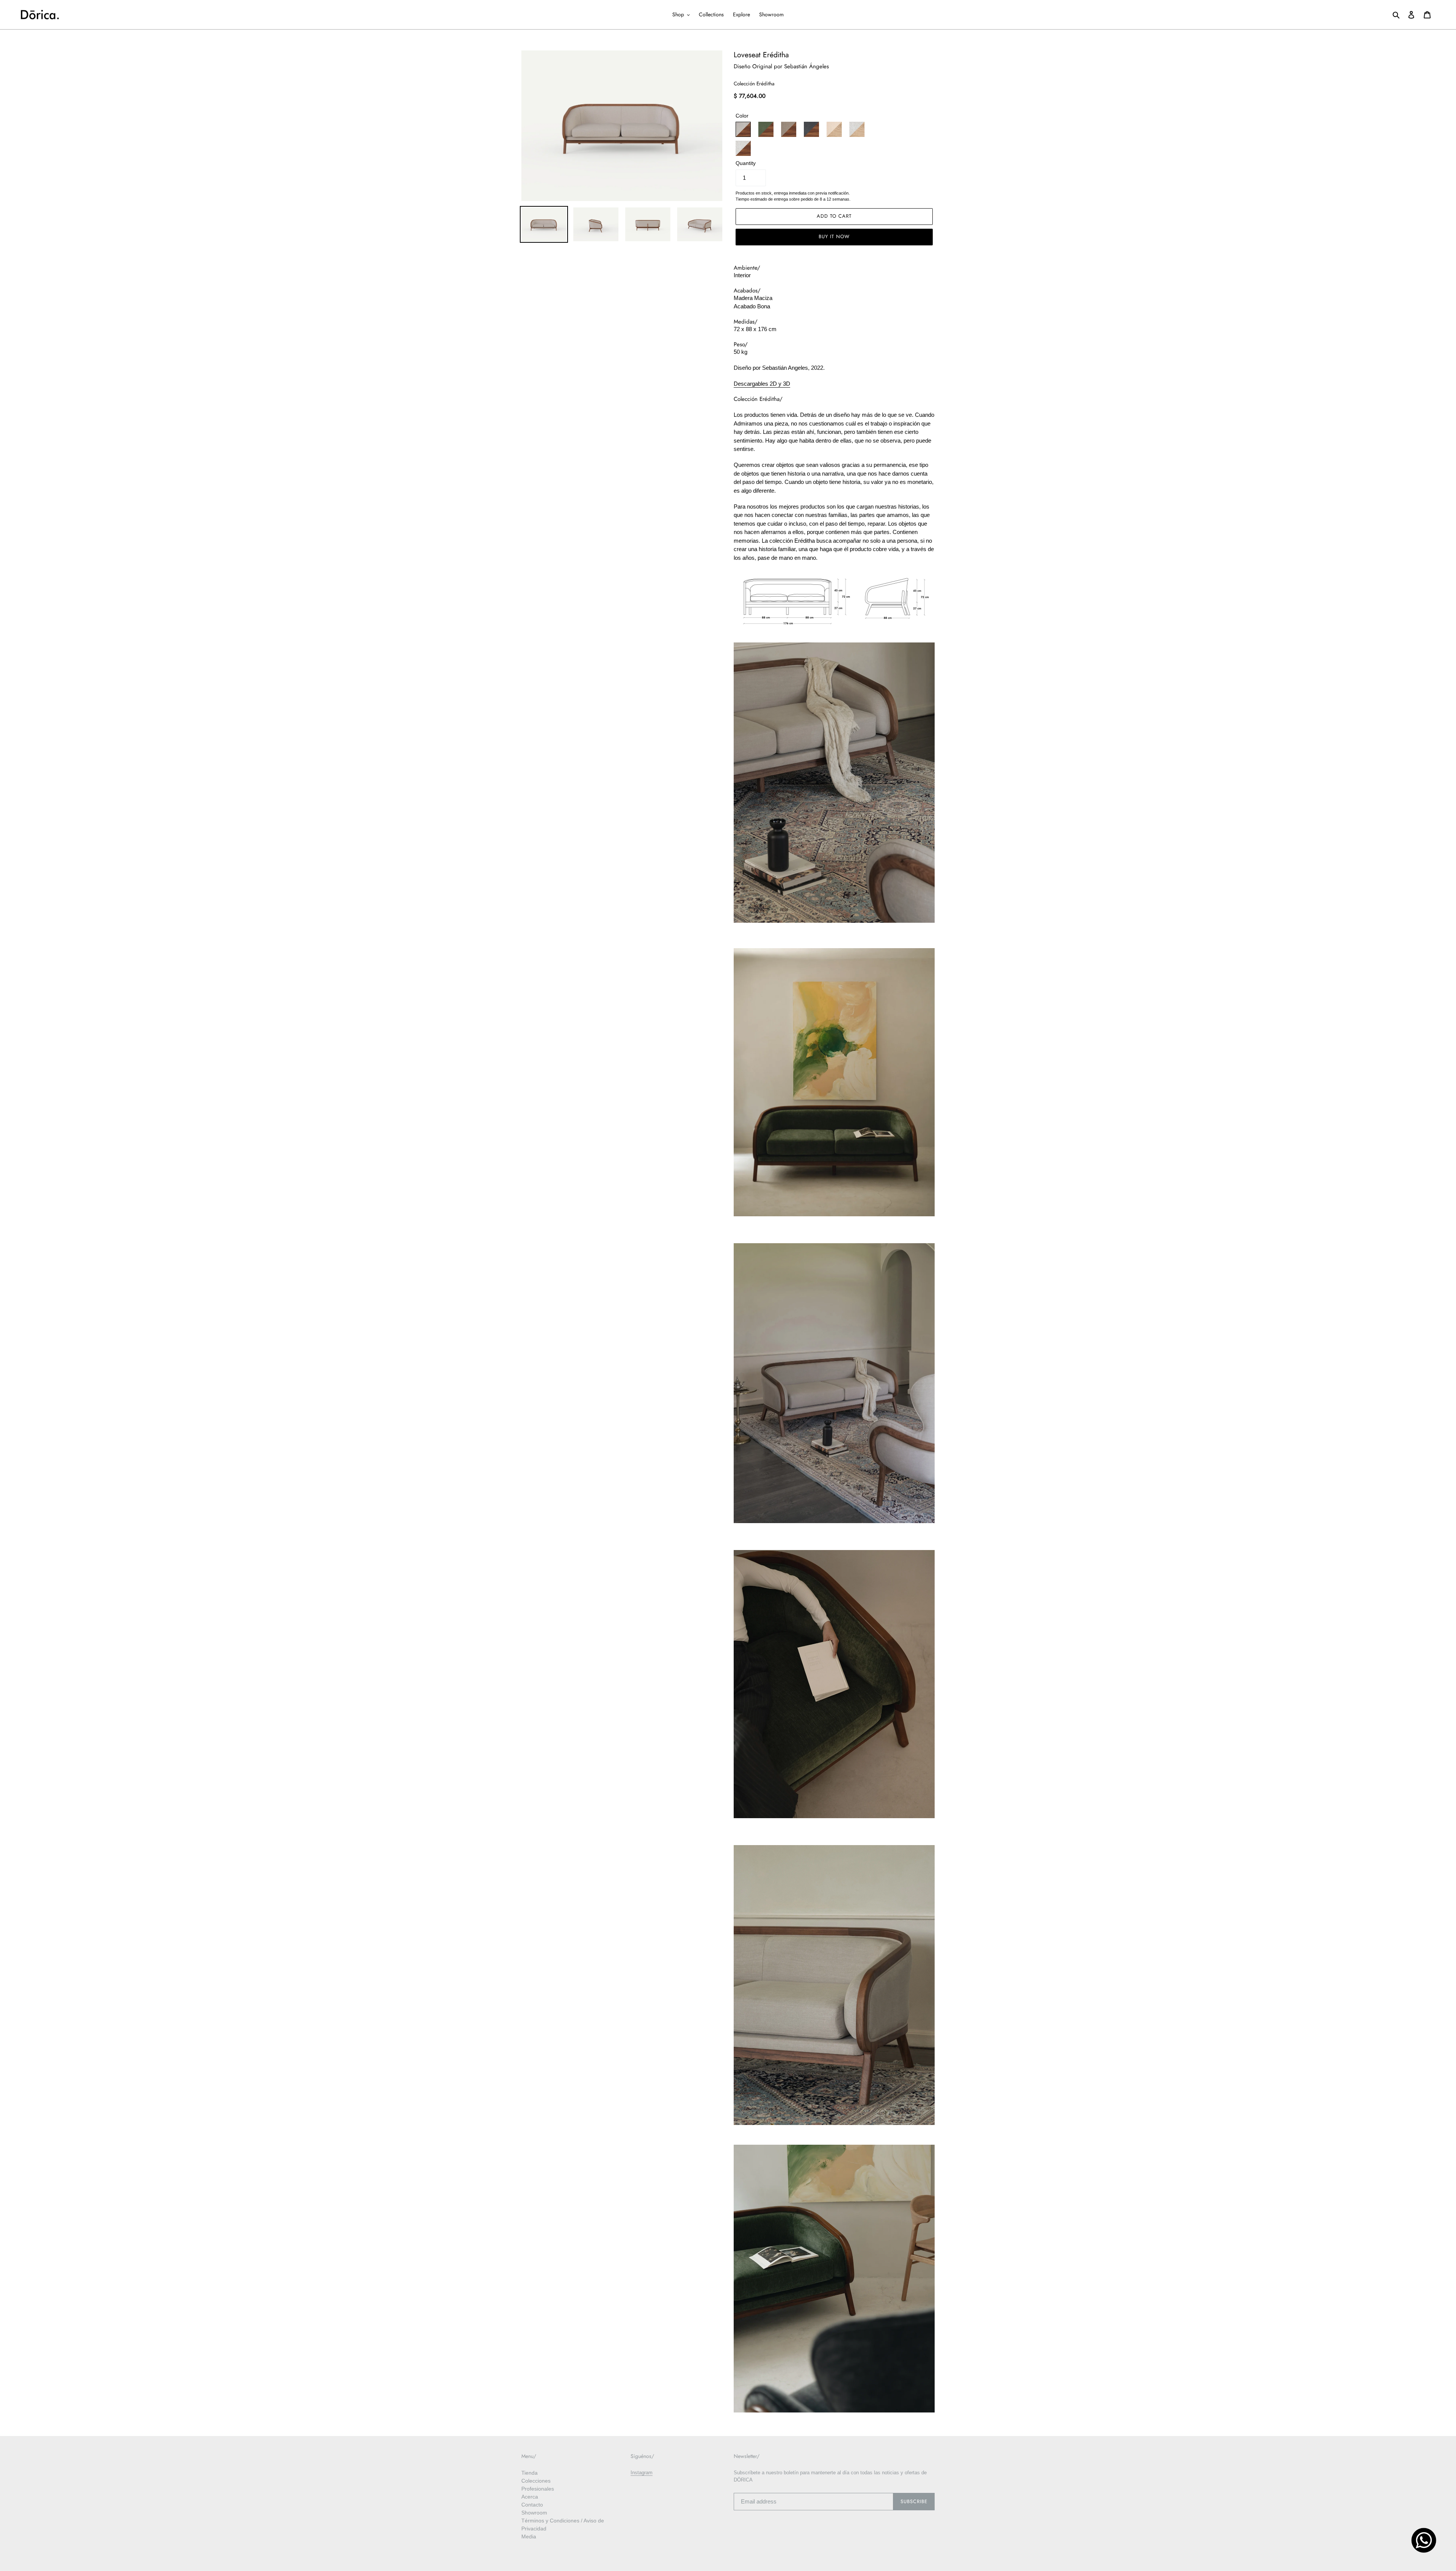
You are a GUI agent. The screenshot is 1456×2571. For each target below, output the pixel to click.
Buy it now (834, 236)
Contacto (532, 2505)
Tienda (530, 2473)
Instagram (642, 2473)
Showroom (534, 2513)
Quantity (746, 163)
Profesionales (538, 2489)
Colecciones (536, 2481)
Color (742, 116)
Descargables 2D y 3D (762, 384)
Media (529, 2536)
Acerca (530, 2497)
